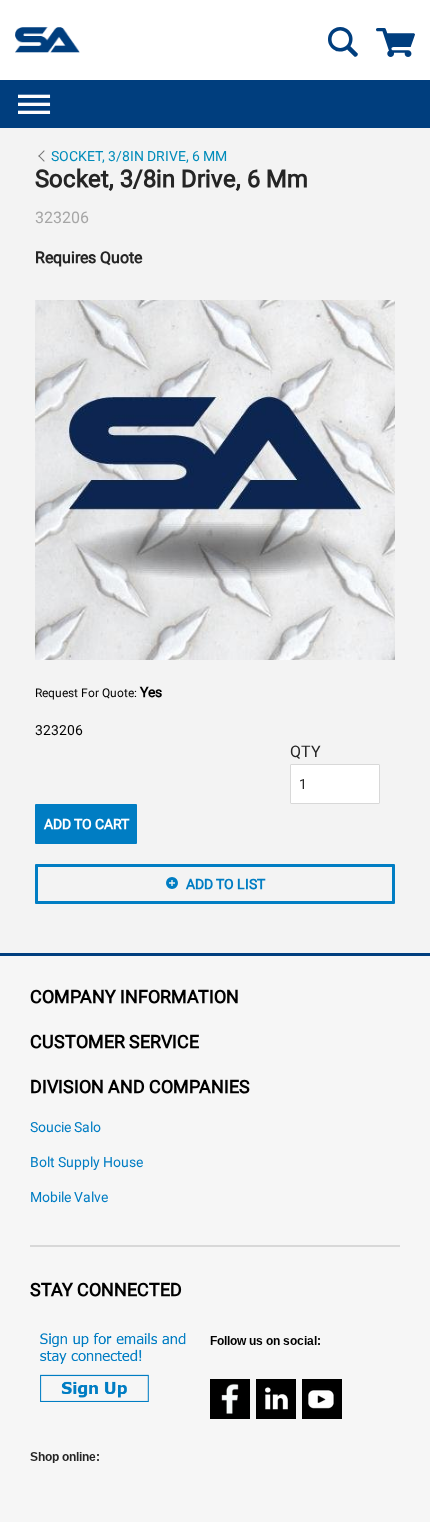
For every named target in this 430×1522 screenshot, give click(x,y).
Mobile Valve (69, 1197)
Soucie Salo (65, 1127)
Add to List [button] (225, 884)
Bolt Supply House (86, 1162)
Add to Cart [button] (86, 824)
